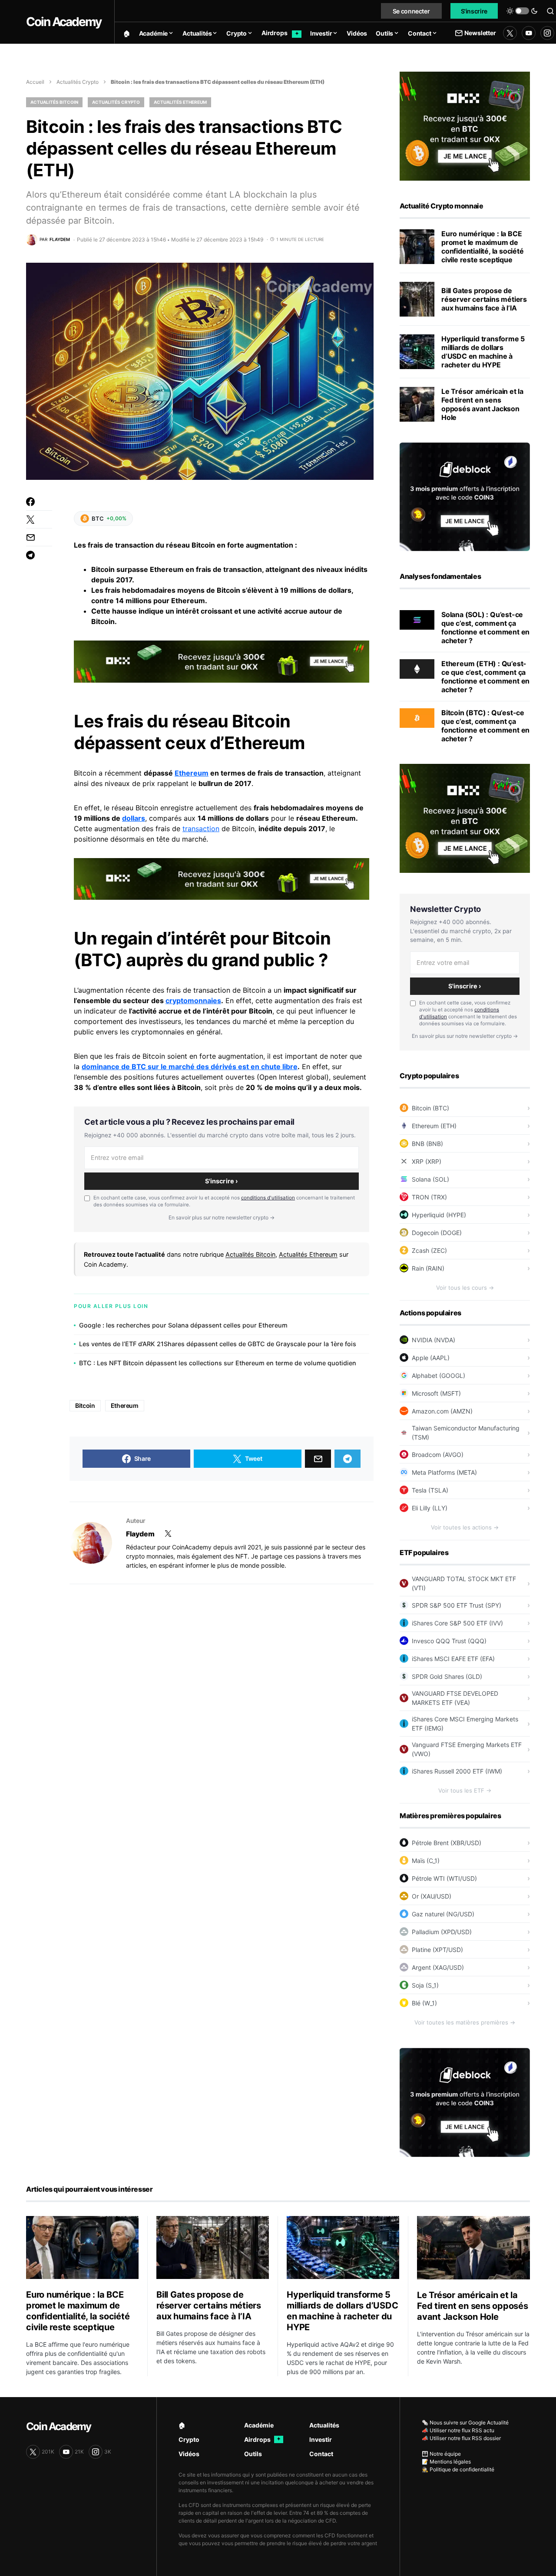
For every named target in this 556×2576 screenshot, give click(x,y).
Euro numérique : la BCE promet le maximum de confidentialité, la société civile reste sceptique (483, 247)
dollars (134, 818)
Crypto (189, 2439)
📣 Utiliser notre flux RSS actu (458, 2430)
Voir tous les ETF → (465, 1790)
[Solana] (417, 619)
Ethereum (192, 773)
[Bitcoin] (417, 717)
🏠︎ (182, 2425)
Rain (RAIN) (428, 1268)
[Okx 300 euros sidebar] (465, 125)
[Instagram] (547, 33)
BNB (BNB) (427, 1144)
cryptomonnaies (193, 1001)
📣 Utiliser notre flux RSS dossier (461, 2438)
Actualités (324, 2425)
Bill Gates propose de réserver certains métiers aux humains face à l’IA (484, 299)
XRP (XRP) (427, 1161)
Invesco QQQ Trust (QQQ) (449, 1641)
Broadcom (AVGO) (438, 1455)
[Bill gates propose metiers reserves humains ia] (417, 299)
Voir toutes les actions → (465, 1527)
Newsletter (480, 33)
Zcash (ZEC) (429, 1250)
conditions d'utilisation (268, 1198)
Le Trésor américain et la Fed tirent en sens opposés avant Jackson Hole (482, 404)
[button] (522, 11)
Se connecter (411, 11)
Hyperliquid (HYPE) (439, 1215)
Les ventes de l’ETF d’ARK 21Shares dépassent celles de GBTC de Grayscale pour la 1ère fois (218, 1344)
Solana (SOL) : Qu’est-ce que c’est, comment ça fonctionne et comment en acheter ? (485, 627)
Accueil (35, 82)
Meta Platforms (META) (444, 1472)
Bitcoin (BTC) (430, 1108)
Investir (321, 2439)
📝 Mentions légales (446, 2462)
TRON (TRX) (429, 1197)
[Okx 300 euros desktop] (222, 661)
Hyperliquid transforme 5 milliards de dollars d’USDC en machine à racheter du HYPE (483, 352)
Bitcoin (103, 621)
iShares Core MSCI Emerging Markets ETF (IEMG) (465, 1724)
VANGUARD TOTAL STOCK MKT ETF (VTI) (464, 1583)
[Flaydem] (91, 1543)
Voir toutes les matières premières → (465, 2022)
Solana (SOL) (430, 1179)
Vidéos (189, 2454)
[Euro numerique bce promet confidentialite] (417, 247)
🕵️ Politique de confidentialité (458, 2469)
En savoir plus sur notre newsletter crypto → (222, 1217)
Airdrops (262, 2439)
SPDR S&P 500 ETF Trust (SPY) (457, 1605)
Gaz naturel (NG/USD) (443, 1914)
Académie (259, 2425)
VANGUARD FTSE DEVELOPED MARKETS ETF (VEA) (455, 1698)
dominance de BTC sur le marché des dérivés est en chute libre (190, 1067)
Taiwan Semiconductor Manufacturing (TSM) (466, 1433)
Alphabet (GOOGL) (439, 1376)
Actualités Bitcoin (54, 102)
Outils (253, 2454)
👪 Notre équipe (441, 2454)
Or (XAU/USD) (432, 1896)
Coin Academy (64, 22)
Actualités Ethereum (180, 102)
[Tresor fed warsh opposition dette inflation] (417, 404)
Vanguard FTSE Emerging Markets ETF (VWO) (467, 1749)
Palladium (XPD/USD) (442, 1932)
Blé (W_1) (424, 2003)
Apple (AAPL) (431, 1358)
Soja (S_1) (425, 1985)
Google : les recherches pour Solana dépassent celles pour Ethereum (183, 1325)
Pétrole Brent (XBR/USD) (447, 1843)
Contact (321, 2454)
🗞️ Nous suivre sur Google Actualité (465, 2422)
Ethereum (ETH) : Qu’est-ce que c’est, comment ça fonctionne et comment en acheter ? (485, 677)
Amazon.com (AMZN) (442, 1411)
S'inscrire (474, 11)
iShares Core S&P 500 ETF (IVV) (457, 1623)
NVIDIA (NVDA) (434, 1340)
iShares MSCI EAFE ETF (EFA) (453, 1659)
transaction (201, 829)
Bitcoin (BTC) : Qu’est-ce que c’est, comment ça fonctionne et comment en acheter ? (485, 726)
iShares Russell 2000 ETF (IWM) (457, 1771)
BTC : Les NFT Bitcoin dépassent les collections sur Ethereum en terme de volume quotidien (218, 1363)
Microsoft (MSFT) (436, 1393)
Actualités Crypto (78, 82)
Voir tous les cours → (465, 1288)
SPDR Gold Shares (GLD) (447, 1676)
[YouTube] (529, 33)
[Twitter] (510, 33)
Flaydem (140, 1534)
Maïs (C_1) (426, 1861)
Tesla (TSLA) (430, 1490)
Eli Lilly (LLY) (430, 1508)
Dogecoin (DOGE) (437, 1233)
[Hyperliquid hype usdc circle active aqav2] (417, 352)
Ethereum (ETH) (434, 1126)
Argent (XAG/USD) (438, 1967)
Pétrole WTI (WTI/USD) (444, 1878)
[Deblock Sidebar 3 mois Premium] (465, 496)
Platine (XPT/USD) (437, 1950)
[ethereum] (417, 668)
